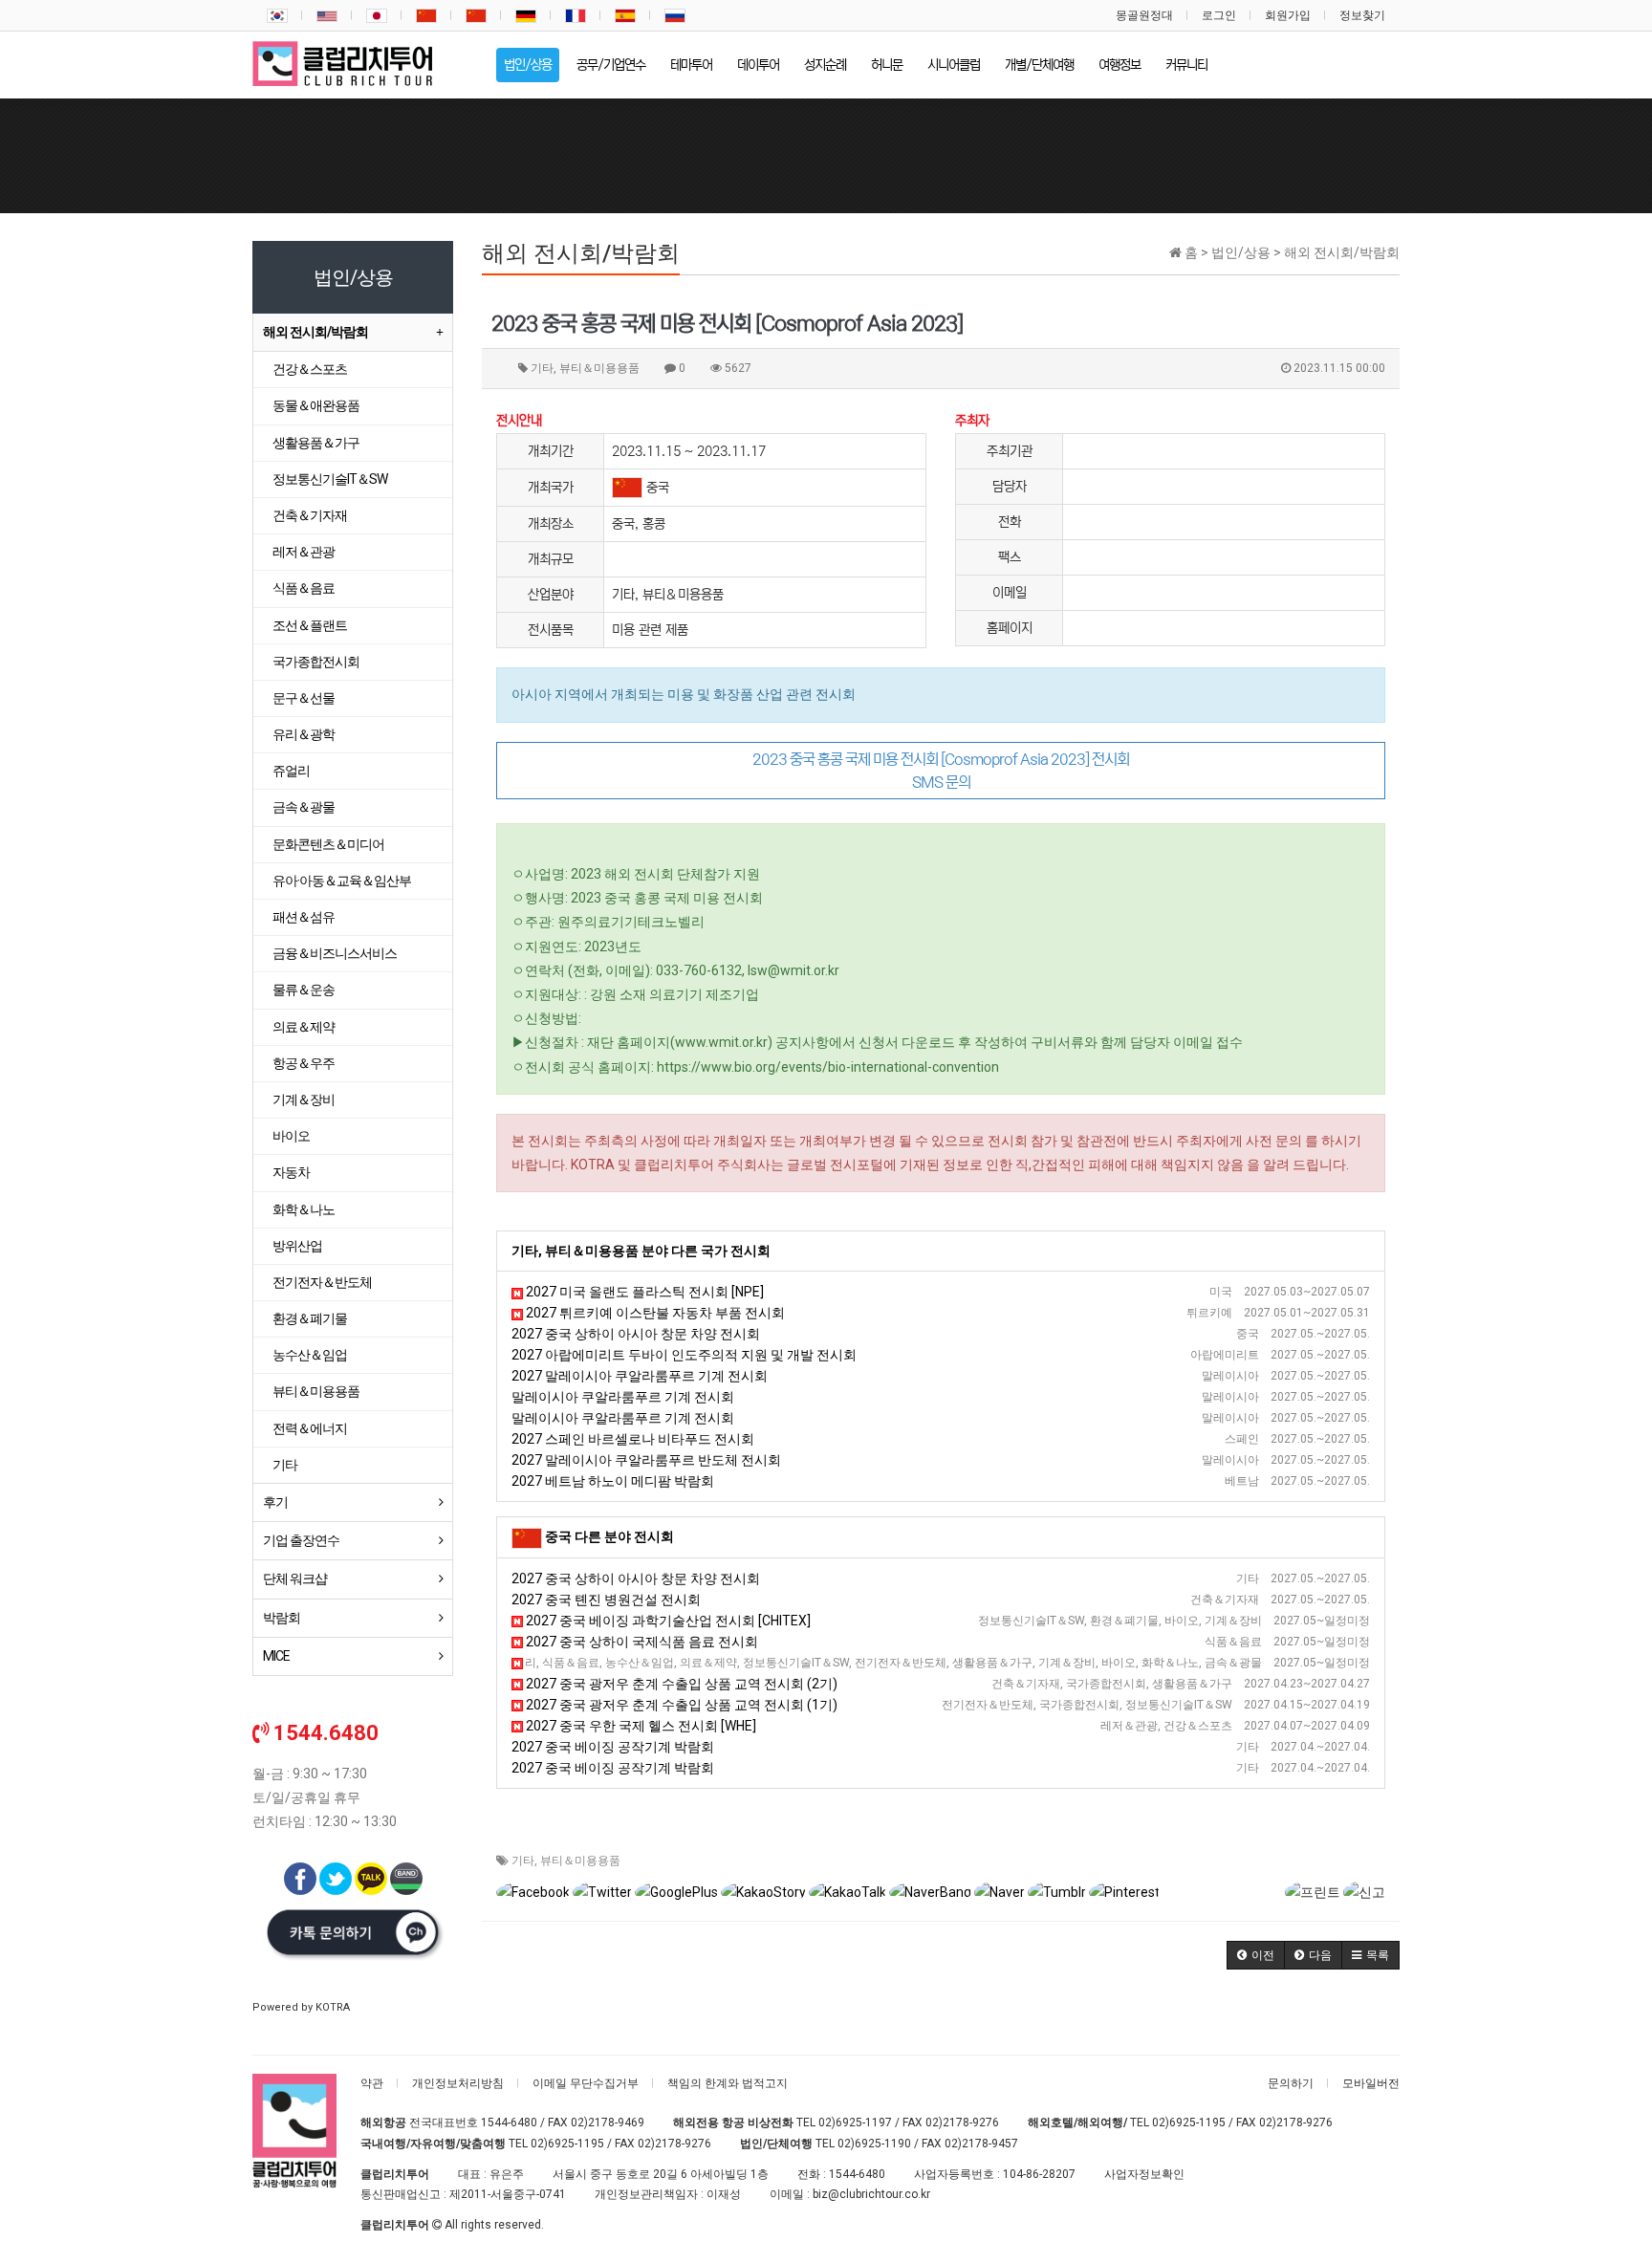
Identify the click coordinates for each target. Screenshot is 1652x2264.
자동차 (291, 1172)
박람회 (282, 1618)
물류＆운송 (304, 990)
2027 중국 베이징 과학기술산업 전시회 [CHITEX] (667, 1621)
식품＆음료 (304, 588)
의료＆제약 (304, 1027)
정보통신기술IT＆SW (330, 479)
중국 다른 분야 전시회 (609, 1536)
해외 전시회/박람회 (315, 332)
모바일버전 (1371, 2083)
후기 (275, 1502)
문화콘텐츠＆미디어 (328, 844)
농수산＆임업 (310, 1355)
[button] (1256, 1955)
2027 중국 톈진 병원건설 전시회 (606, 1600)
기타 (523, 1861)
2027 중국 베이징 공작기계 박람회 (613, 1747)
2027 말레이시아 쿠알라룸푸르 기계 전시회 (640, 1376)
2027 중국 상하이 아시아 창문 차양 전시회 (636, 1334)
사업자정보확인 (1144, 2174)
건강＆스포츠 (310, 369)
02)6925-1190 (874, 2144)
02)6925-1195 (1189, 2122)
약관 (372, 2083)
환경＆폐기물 (310, 1318)
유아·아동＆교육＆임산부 (342, 881)
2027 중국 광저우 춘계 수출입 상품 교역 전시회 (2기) (680, 1684)
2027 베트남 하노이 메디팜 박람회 (613, 1481)
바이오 (291, 1136)
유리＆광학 (304, 734)
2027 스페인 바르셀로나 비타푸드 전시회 (633, 1439)
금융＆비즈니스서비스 (335, 953)
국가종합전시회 (316, 662)
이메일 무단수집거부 (586, 2083)
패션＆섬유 (304, 917)
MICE (276, 1656)
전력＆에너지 (310, 1428)
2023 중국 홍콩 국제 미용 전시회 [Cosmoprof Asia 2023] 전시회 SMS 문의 (941, 771)
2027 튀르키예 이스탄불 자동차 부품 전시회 (654, 1313)
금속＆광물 (304, 807)
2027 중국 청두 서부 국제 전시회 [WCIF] (635, 1663)
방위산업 (297, 1246)
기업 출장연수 (301, 1540)
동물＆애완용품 (316, 405)
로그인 (1219, 15)
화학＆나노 (304, 1209)
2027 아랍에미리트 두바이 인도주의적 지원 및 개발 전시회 (684, 1355)
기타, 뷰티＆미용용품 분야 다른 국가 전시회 (641, 1251)
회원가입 (1288, 15)
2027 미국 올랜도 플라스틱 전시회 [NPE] (643, 1292)
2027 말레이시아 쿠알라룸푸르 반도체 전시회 (646, 1460)
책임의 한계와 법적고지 (728, 2083)
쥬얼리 (291, 771)
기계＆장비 (304, 1099)
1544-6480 (509, 2122)
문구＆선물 (304, 698)
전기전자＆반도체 (322, 1282)
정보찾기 (1362, 15)
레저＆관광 (304, 552)
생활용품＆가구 (316, 443)
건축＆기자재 (310, 515)
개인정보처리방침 (458, 2083)
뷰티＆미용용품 (580, 1861)
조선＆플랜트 (310, 625)
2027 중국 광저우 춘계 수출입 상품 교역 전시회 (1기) (680, 1705)
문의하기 (1291, 2083)
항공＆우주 (304, 1063)
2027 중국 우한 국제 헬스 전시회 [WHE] (640, 1726)
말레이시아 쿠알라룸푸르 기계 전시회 (623, 1397)
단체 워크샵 (295, 1578)
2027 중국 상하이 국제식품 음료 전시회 (641, 1642)
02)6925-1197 (855, 2122)
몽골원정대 (1144, 15)
